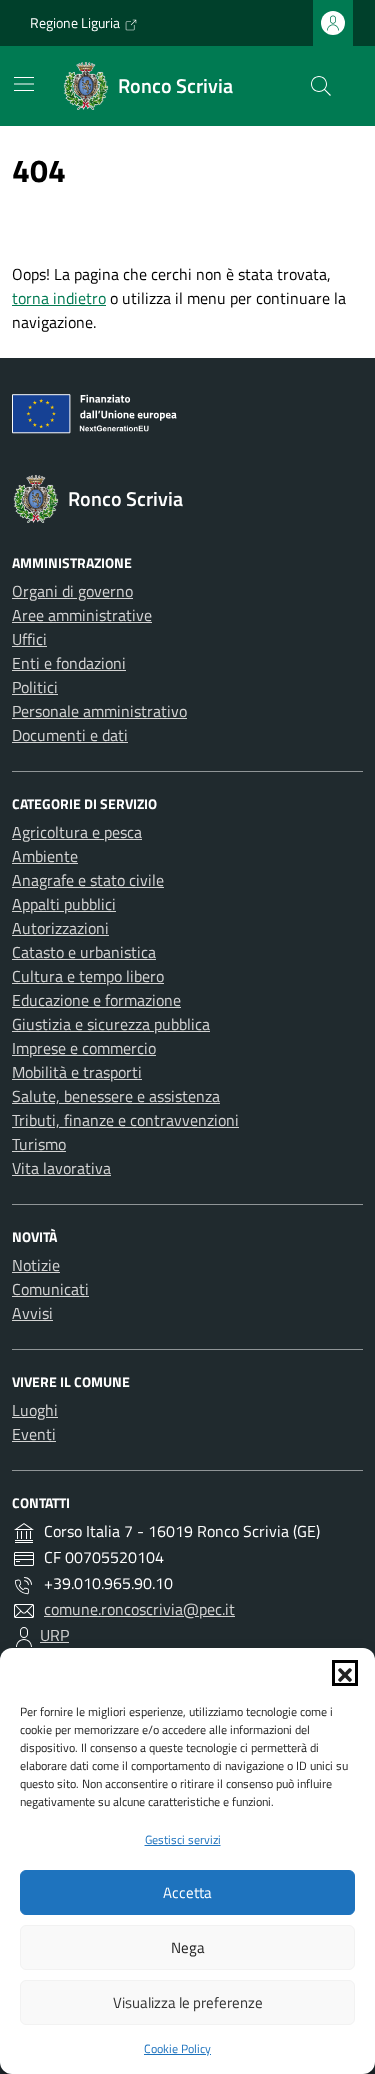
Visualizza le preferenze (188, 2002)
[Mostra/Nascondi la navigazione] (24, 84)
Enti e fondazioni (69, 663)
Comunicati (50, 1289)
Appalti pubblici (64, 904)
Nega (188, 1947)
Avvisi (32, 1313)
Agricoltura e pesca (77, 832)
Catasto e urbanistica (84, 952)
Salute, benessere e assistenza (116, 1096)
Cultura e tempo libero (88, 976)
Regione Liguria (75, 22)
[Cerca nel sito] (321, 86)
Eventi (34, 1434)
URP (54, 1635)
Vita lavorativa (61, 1168)
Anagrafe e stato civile (88, 880)
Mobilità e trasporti (77, 1072)
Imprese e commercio (84, 1048)
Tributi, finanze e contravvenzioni (125, 1120)
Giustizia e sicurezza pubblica (111, 1024)
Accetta (187, 1892)
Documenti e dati (70, 735)
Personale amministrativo (99, 711)
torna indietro (59, 298)
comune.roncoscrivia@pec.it (139, 1609)
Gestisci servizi (183, 1839)
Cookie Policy (177, 2048)
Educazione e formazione (96, 1000)
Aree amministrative (82, 615)
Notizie (36, 1265)
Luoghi (35, 1410)
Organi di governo (72, 591)
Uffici (29, 639)
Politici (35, 687)
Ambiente (45, 856)
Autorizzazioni (60, 928)
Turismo (39, 1144)
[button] (345, 1673)
